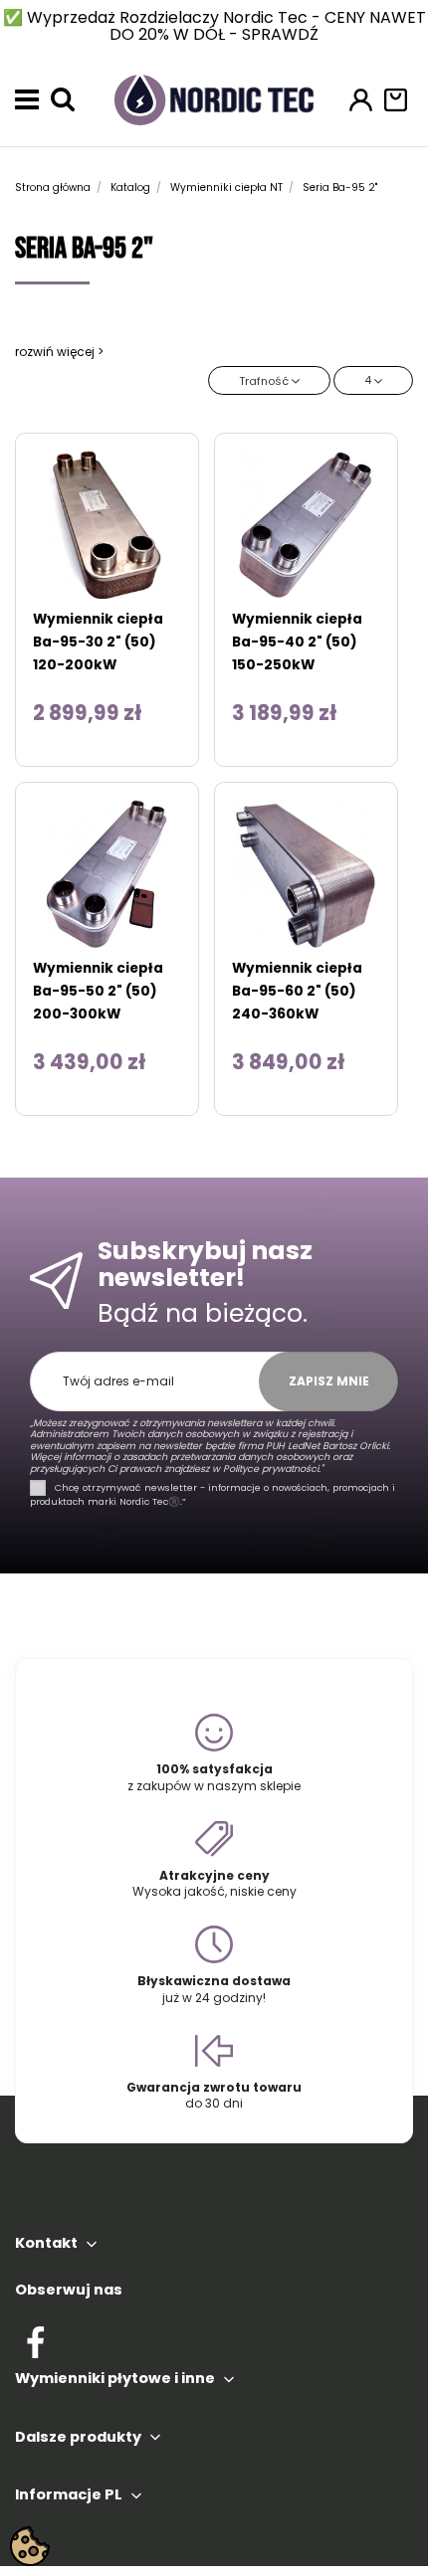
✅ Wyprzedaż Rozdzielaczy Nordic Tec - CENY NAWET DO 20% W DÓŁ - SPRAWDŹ (214, 26)
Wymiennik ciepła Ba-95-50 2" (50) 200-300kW (98, 991)
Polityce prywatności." (272, 1469)
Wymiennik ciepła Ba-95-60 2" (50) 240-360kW (297, 991)
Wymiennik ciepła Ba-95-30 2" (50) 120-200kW (98, 642)
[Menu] (27, 99)
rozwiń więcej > (59, 352)
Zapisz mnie (329, 1381)
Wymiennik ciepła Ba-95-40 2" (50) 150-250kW (297, 642)
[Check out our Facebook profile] (35, 2340)
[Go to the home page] (214, 98)
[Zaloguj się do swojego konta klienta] (361, 100)
